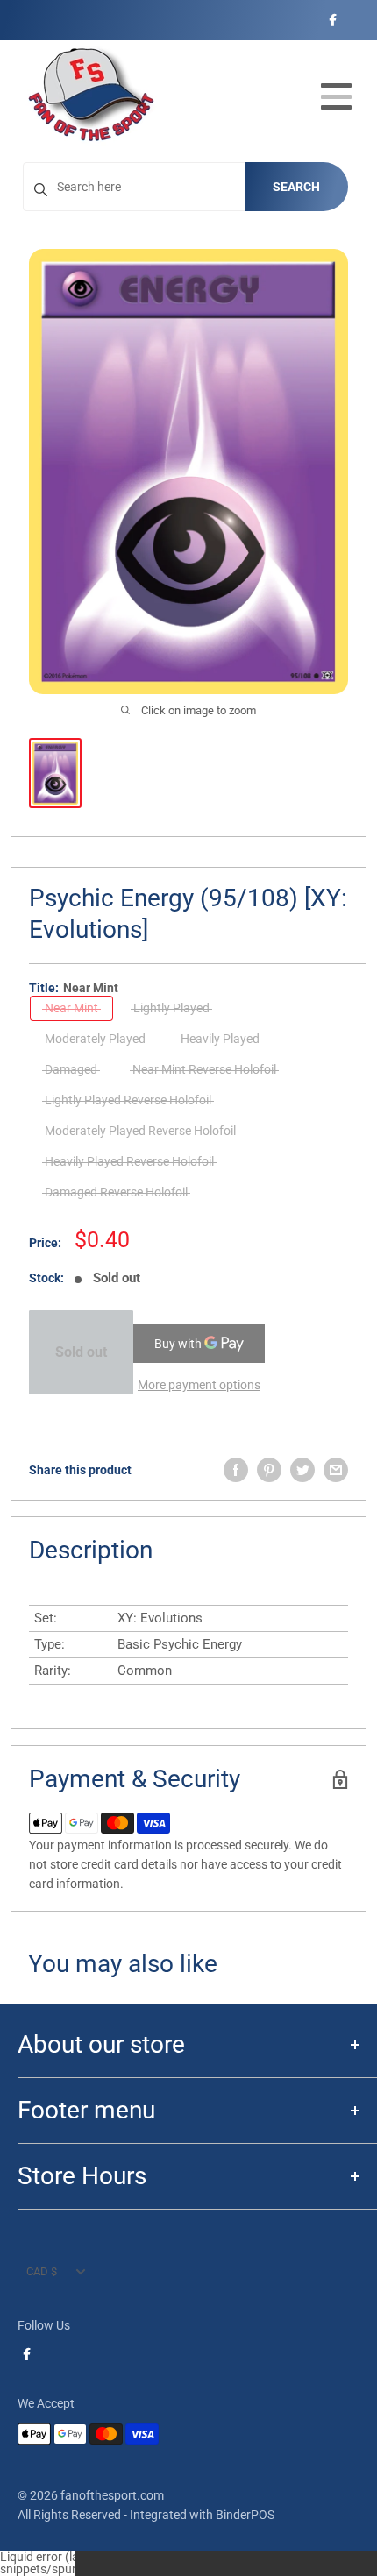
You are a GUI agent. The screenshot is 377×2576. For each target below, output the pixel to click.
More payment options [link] (199, 1385)
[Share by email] (336, 1470)
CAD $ (42, 2271)
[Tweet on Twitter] (302, 1470)
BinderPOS (245, 2515)
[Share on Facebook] (236, 1470)
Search (296, 187)
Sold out (81, 1352)
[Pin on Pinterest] (269, 1470)
